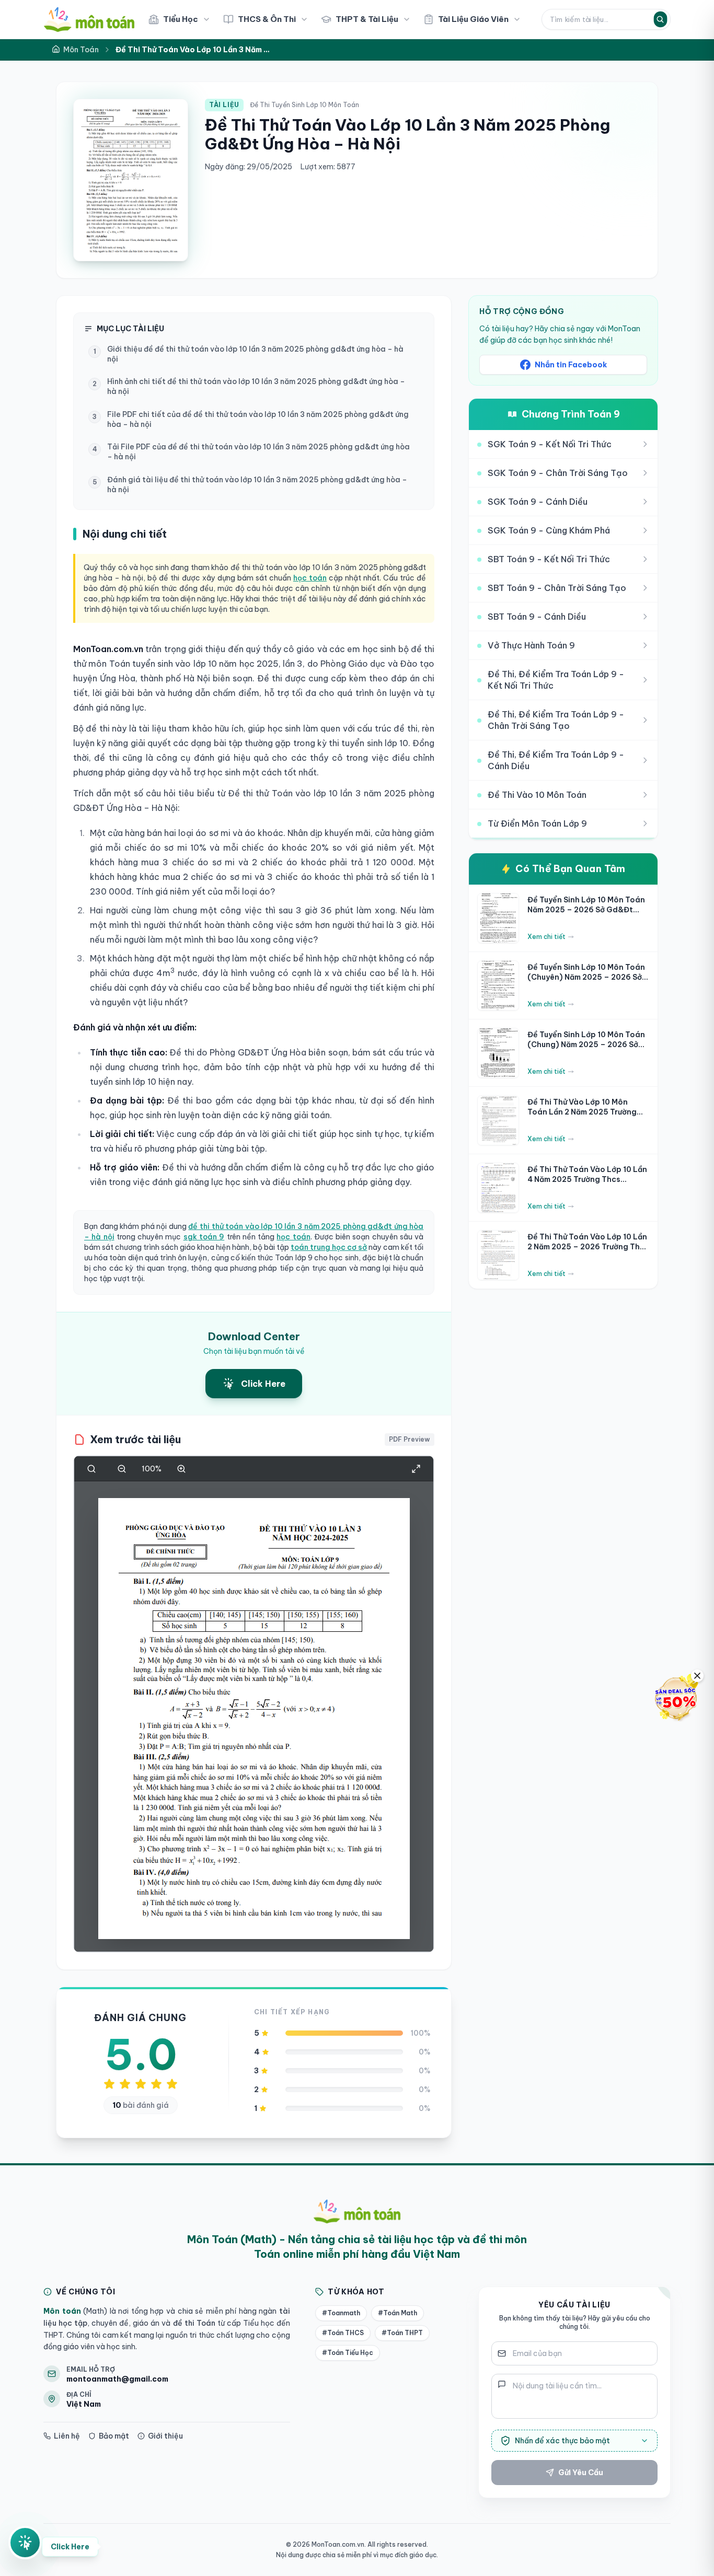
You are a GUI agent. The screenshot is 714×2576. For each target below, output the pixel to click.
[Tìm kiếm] (660, 19)
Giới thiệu (165, 2436)
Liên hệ (67, 2436)
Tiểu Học (181, 19)
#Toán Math (398, 2313)
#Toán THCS (343, 2333)
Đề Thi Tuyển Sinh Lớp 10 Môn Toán (304, 105)
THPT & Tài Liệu (367, 19)
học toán (310, 578)
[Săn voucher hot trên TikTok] (675, 1698)
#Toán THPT (402, 2333)
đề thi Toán (193, 2323)
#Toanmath (341, 2313)
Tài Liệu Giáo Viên (473, 19)
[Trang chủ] (89, 19)
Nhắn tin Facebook (571, 365)
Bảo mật (114, 2436)
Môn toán (62, 2311)
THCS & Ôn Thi (267, 19)
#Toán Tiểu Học (348, 2353)
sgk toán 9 (204, 1237)
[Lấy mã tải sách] (25, 2538)
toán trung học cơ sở (329, 1247)
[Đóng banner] (697, 1676)
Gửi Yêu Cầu (581, 2473)
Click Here (70, 2542)
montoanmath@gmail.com (117, 2379)
